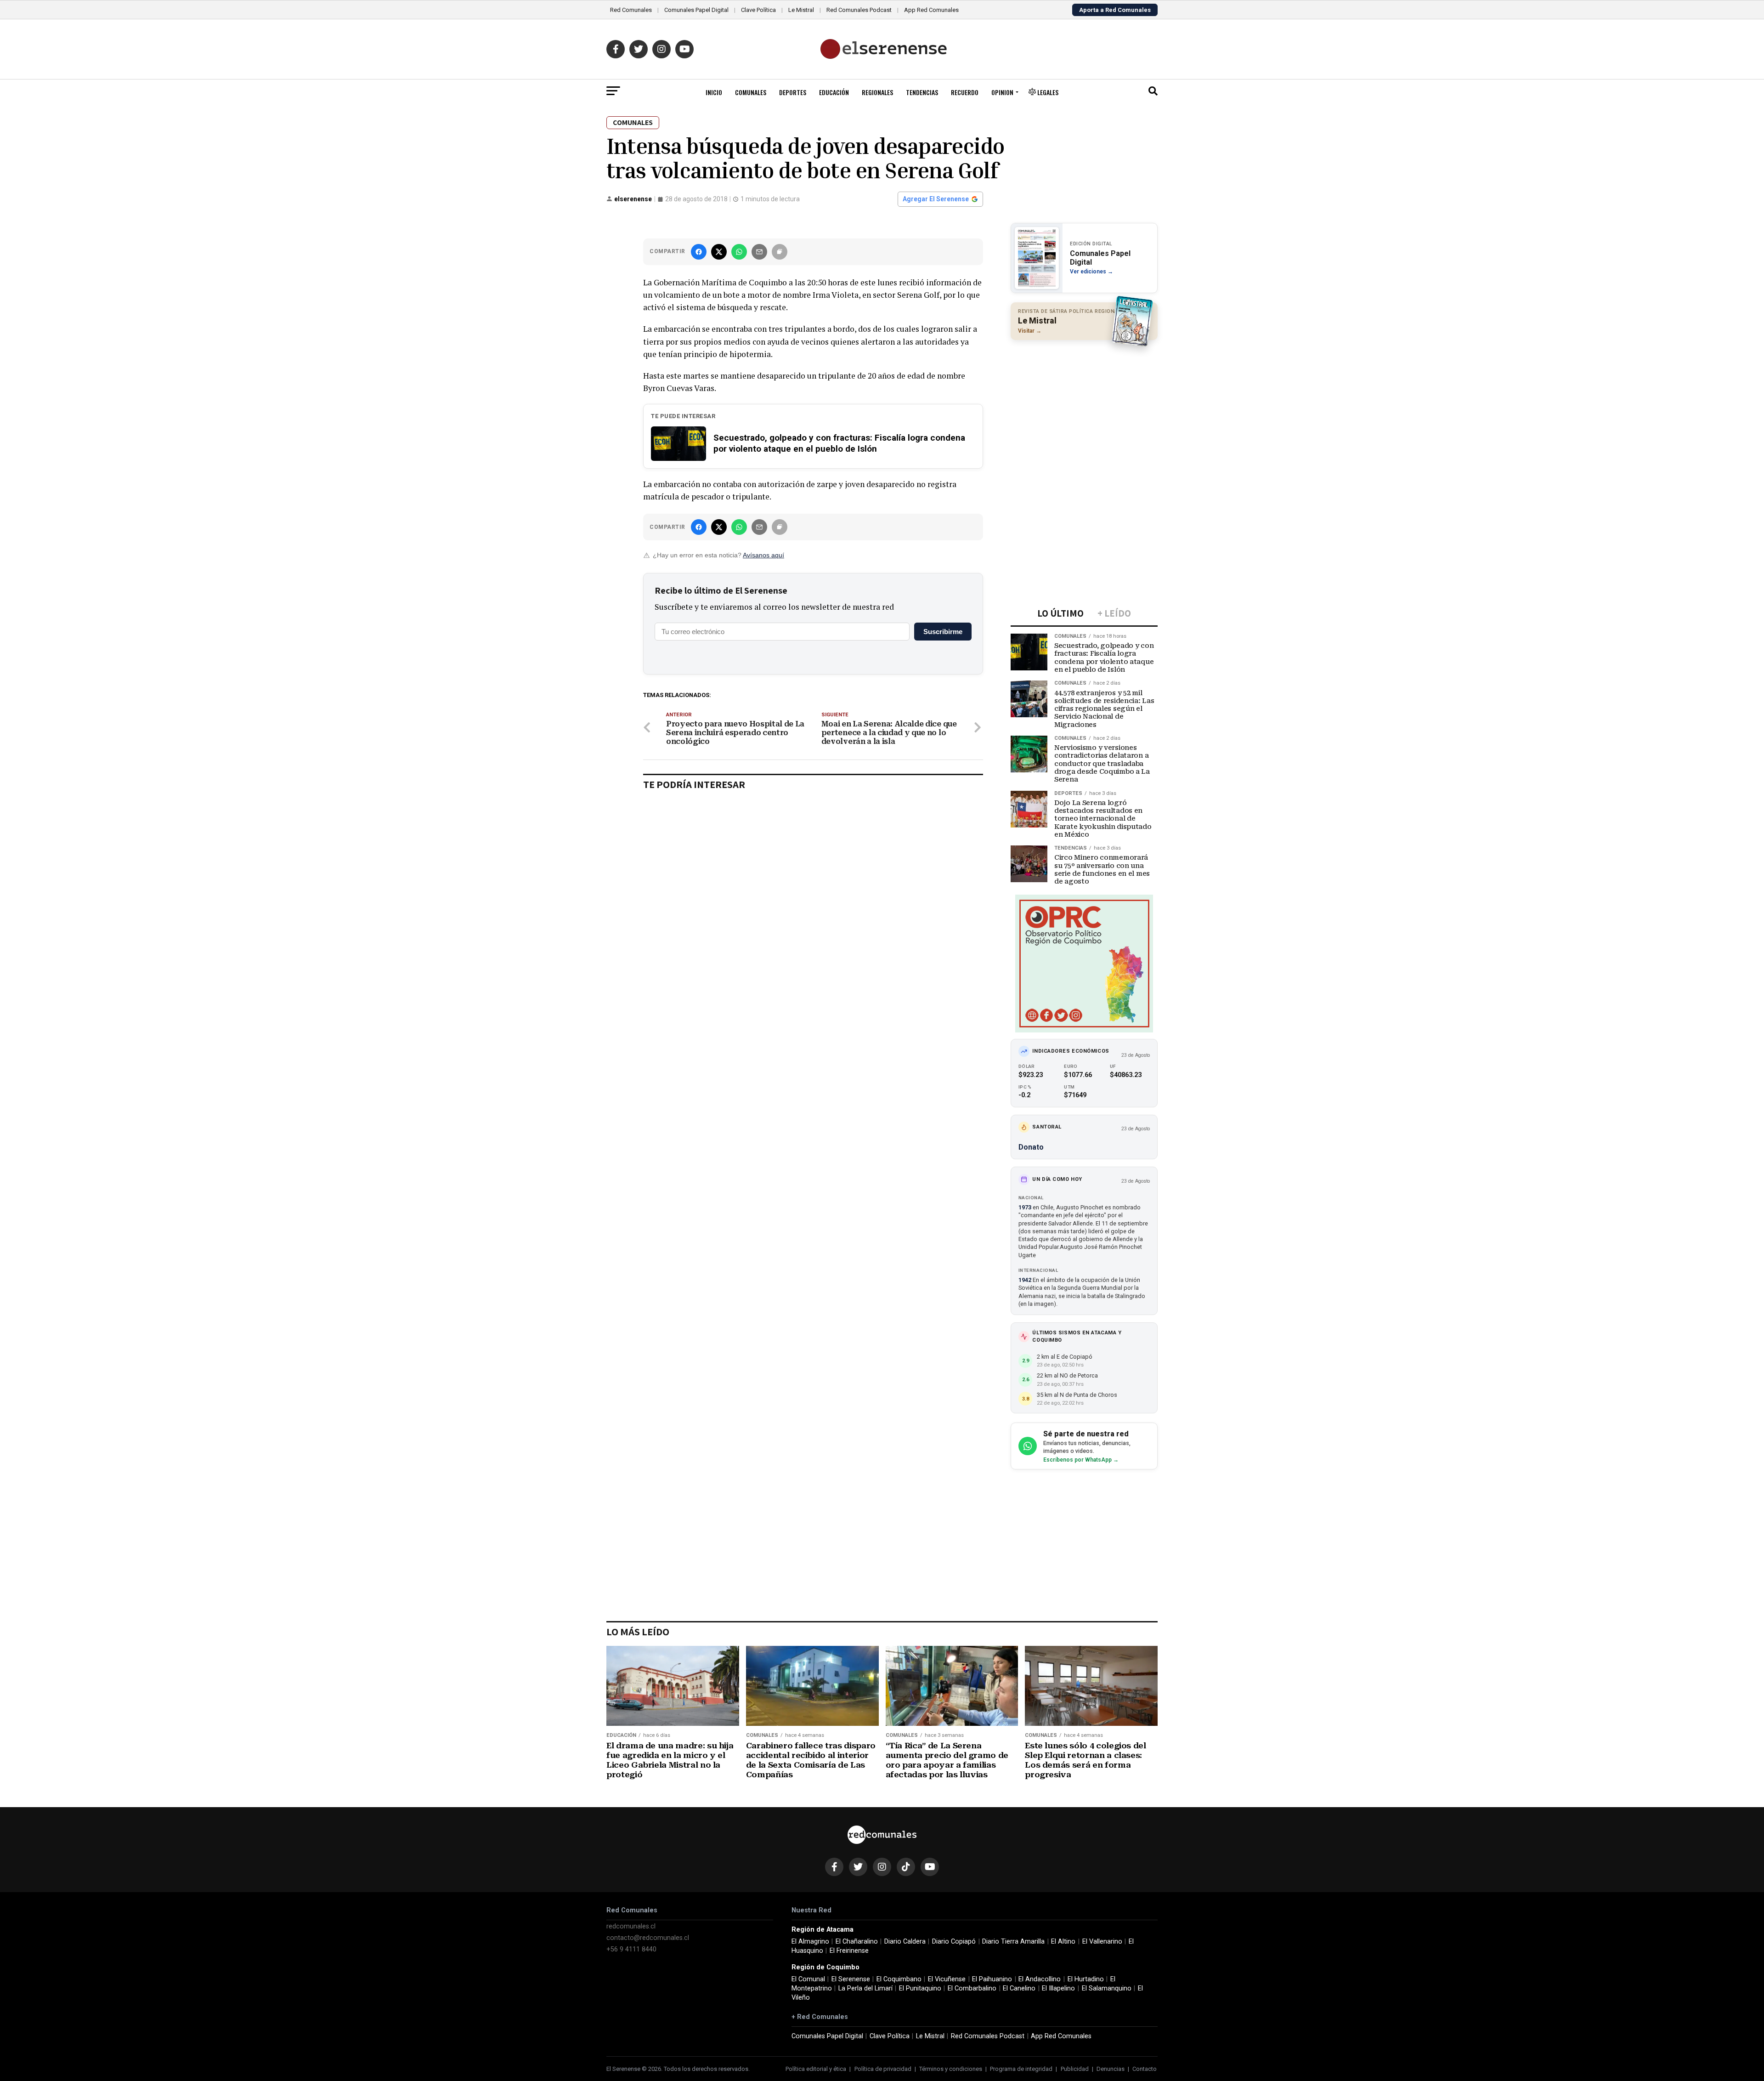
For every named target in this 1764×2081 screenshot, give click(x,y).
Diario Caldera (905, 1942)
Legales (1047, 92)
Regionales (877, 92)
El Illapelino (1058, 1988)
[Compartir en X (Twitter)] (719, 252)
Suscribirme (943, 632)
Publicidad (1075, 2069)
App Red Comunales (931, 10)
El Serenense (851, 1979)
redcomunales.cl (631, 1926)
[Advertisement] (1084, 407)
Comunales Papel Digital (696, 10)
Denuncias (1111, 2069)
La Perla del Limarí (865, 1988)
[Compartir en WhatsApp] (739, 252)
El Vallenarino (1102, 1942)
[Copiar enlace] (780, 252)
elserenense (633, 199)
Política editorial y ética (816, 2069)
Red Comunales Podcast (859, 10)
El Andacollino (1040, 1979)
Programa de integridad (1021, 2069)
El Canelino (1019, 1988)
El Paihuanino (992, 1979)
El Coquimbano (899, 1979)
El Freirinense (849, 1951)
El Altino (1063, 1942)
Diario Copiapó (954, 1942)
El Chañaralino (857, 1942)
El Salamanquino (1107, 1988)
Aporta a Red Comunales (1115, 10)
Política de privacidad (883, 2069)
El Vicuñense (947, 1979)
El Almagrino (810, 1942)
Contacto (1145, 2069)
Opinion (1002, 92)
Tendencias (922, 92)
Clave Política (758, 10)
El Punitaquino (920, 1988)
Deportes (793, 92)
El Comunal (808, 1979)
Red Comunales (631, 10)
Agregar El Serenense (936, 199)
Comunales (751, 92)
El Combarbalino (972, 1988)
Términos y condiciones (951, 2069)
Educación (834, 92)
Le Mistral (801, 10)
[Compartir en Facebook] (699, 252)
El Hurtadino (1086, 1979)
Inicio (714, 92)
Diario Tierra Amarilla (1013, 1942)
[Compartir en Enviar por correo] (759, 252)
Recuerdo (965, 92)
